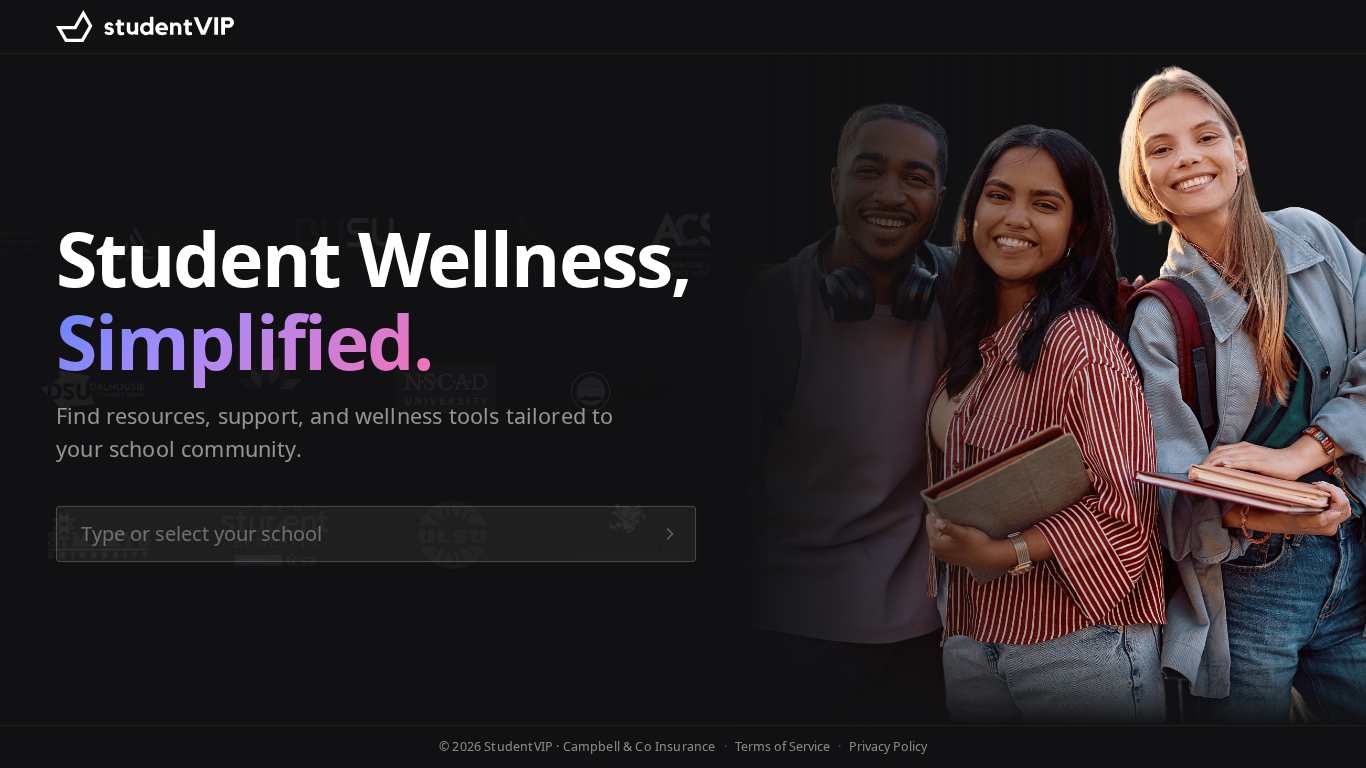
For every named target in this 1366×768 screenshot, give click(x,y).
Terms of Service (782, 746)
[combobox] (376, 534)
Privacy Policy (888, 746)
